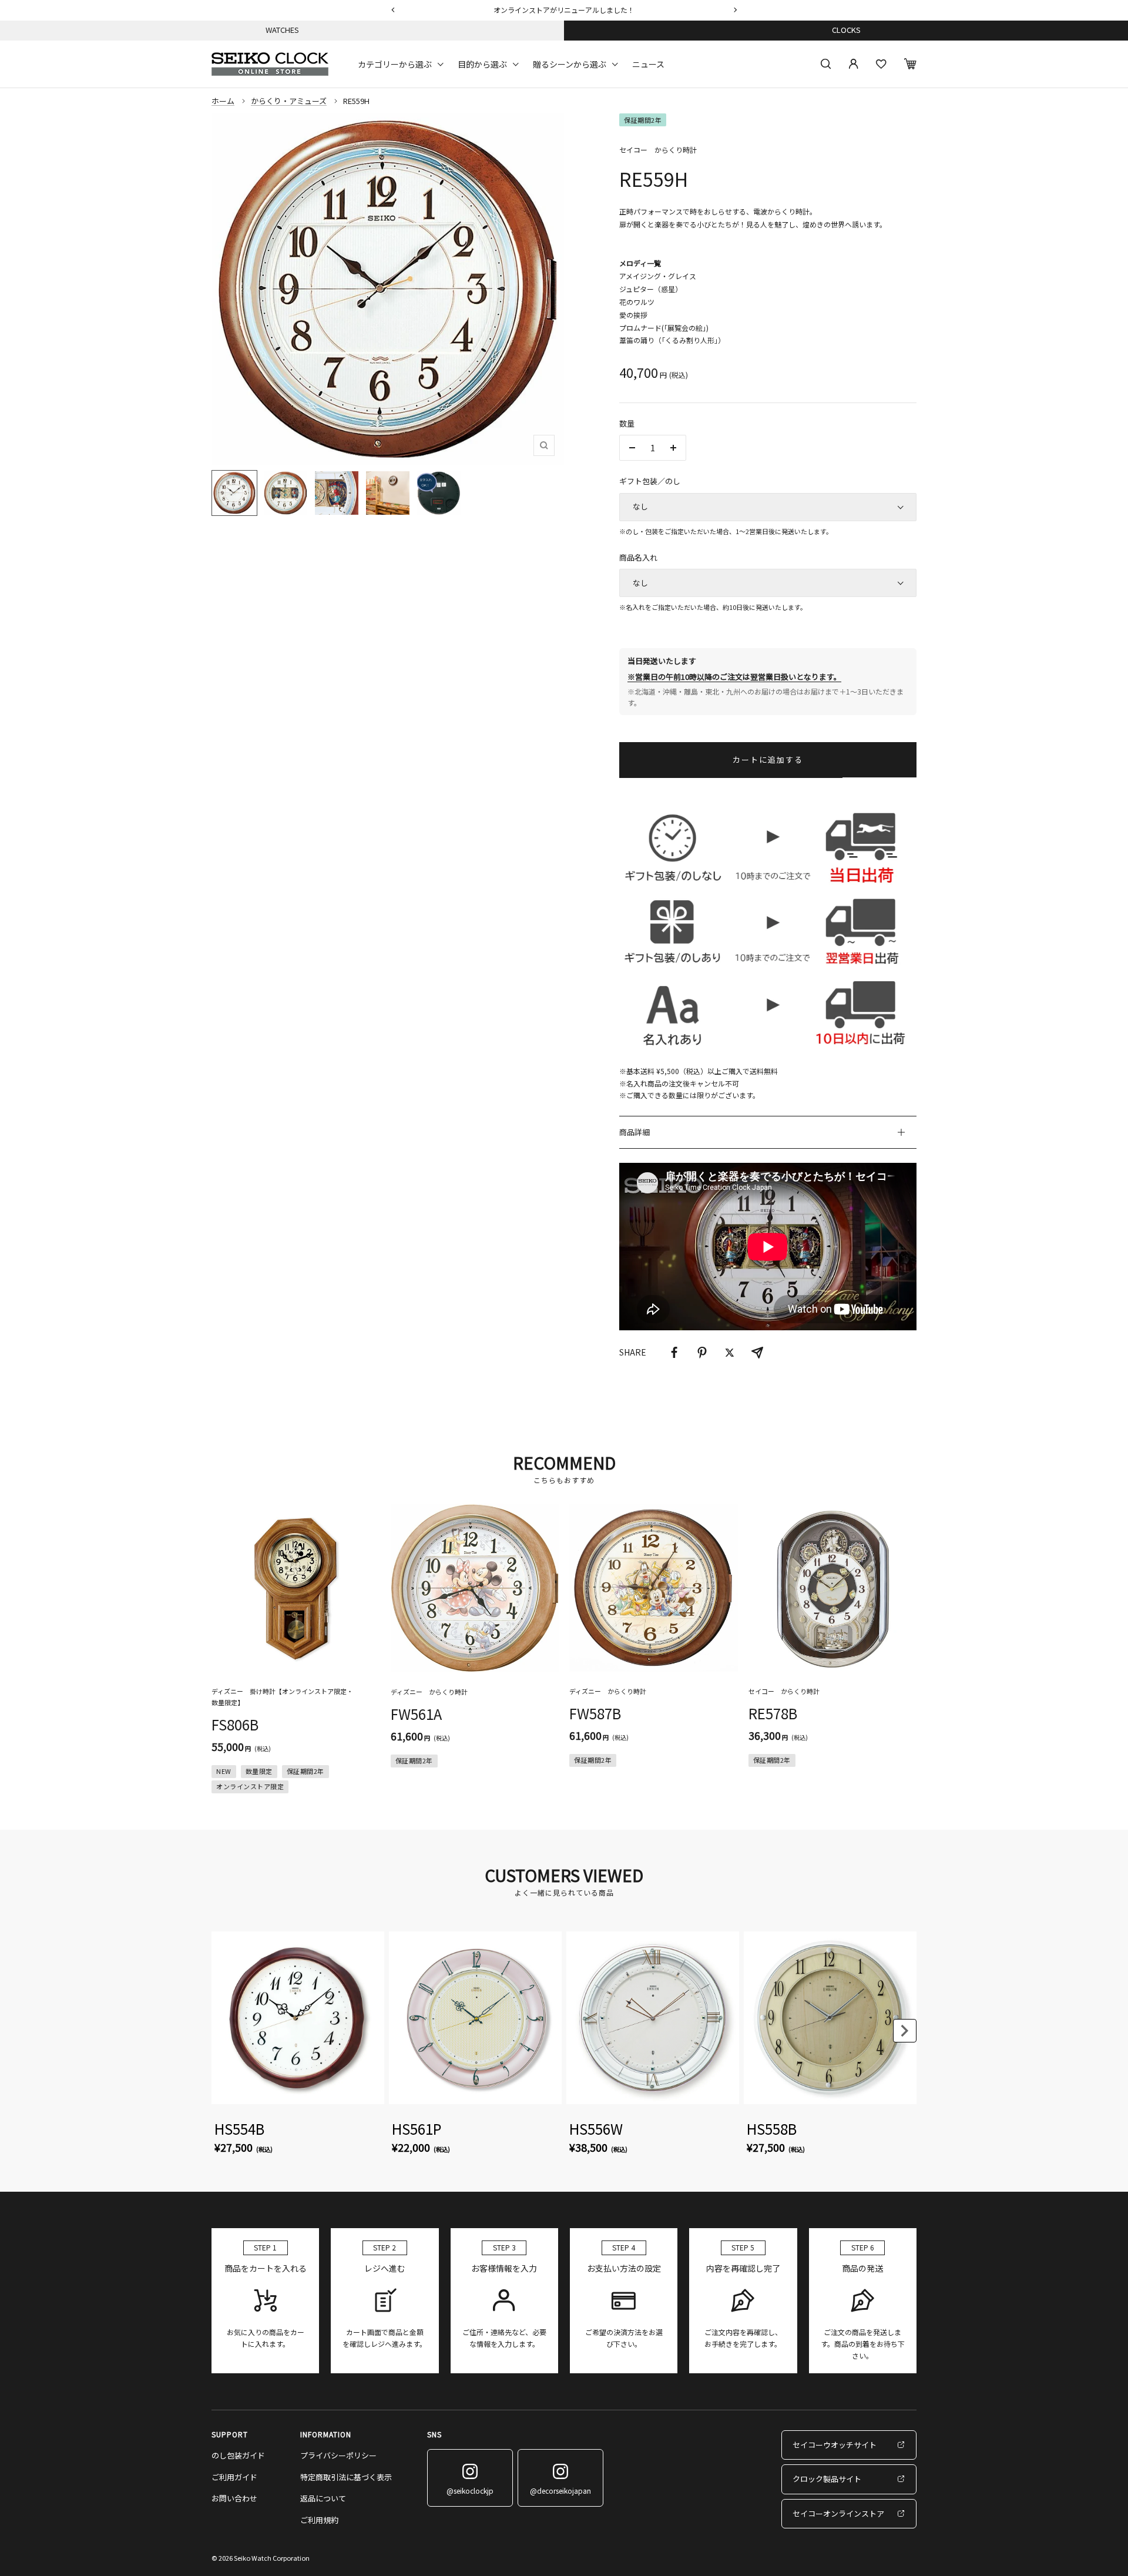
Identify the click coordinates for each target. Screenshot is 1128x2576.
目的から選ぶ (482, 63)
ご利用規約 (319, 2520)
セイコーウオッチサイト (835, 2445)
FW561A (416, 1714)
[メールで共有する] (757, 1353)
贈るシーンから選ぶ (570, 63)
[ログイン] (854, 64)
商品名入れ (638, 557)
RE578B (773, 1713)
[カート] (910, 64)
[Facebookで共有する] (674, 1353)
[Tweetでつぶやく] (730, 1353)
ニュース (648, 63)
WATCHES (282, 30)
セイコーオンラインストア (838, 2513)
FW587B (595, 1713)
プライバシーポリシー (338, 2455)
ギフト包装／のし (650, 481)
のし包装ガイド (238, 2455)
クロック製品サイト (827, 2479)
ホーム (223, 101)
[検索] (826, 64)
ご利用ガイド (234, 2477)
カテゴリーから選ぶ (395, 63)
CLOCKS (846, 30)
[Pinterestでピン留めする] (702, 1353)
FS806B (235, 1724)
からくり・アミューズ (289, 101)
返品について (323, 2498)
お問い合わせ (234, 2498)
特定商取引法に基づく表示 (346, 2477)
